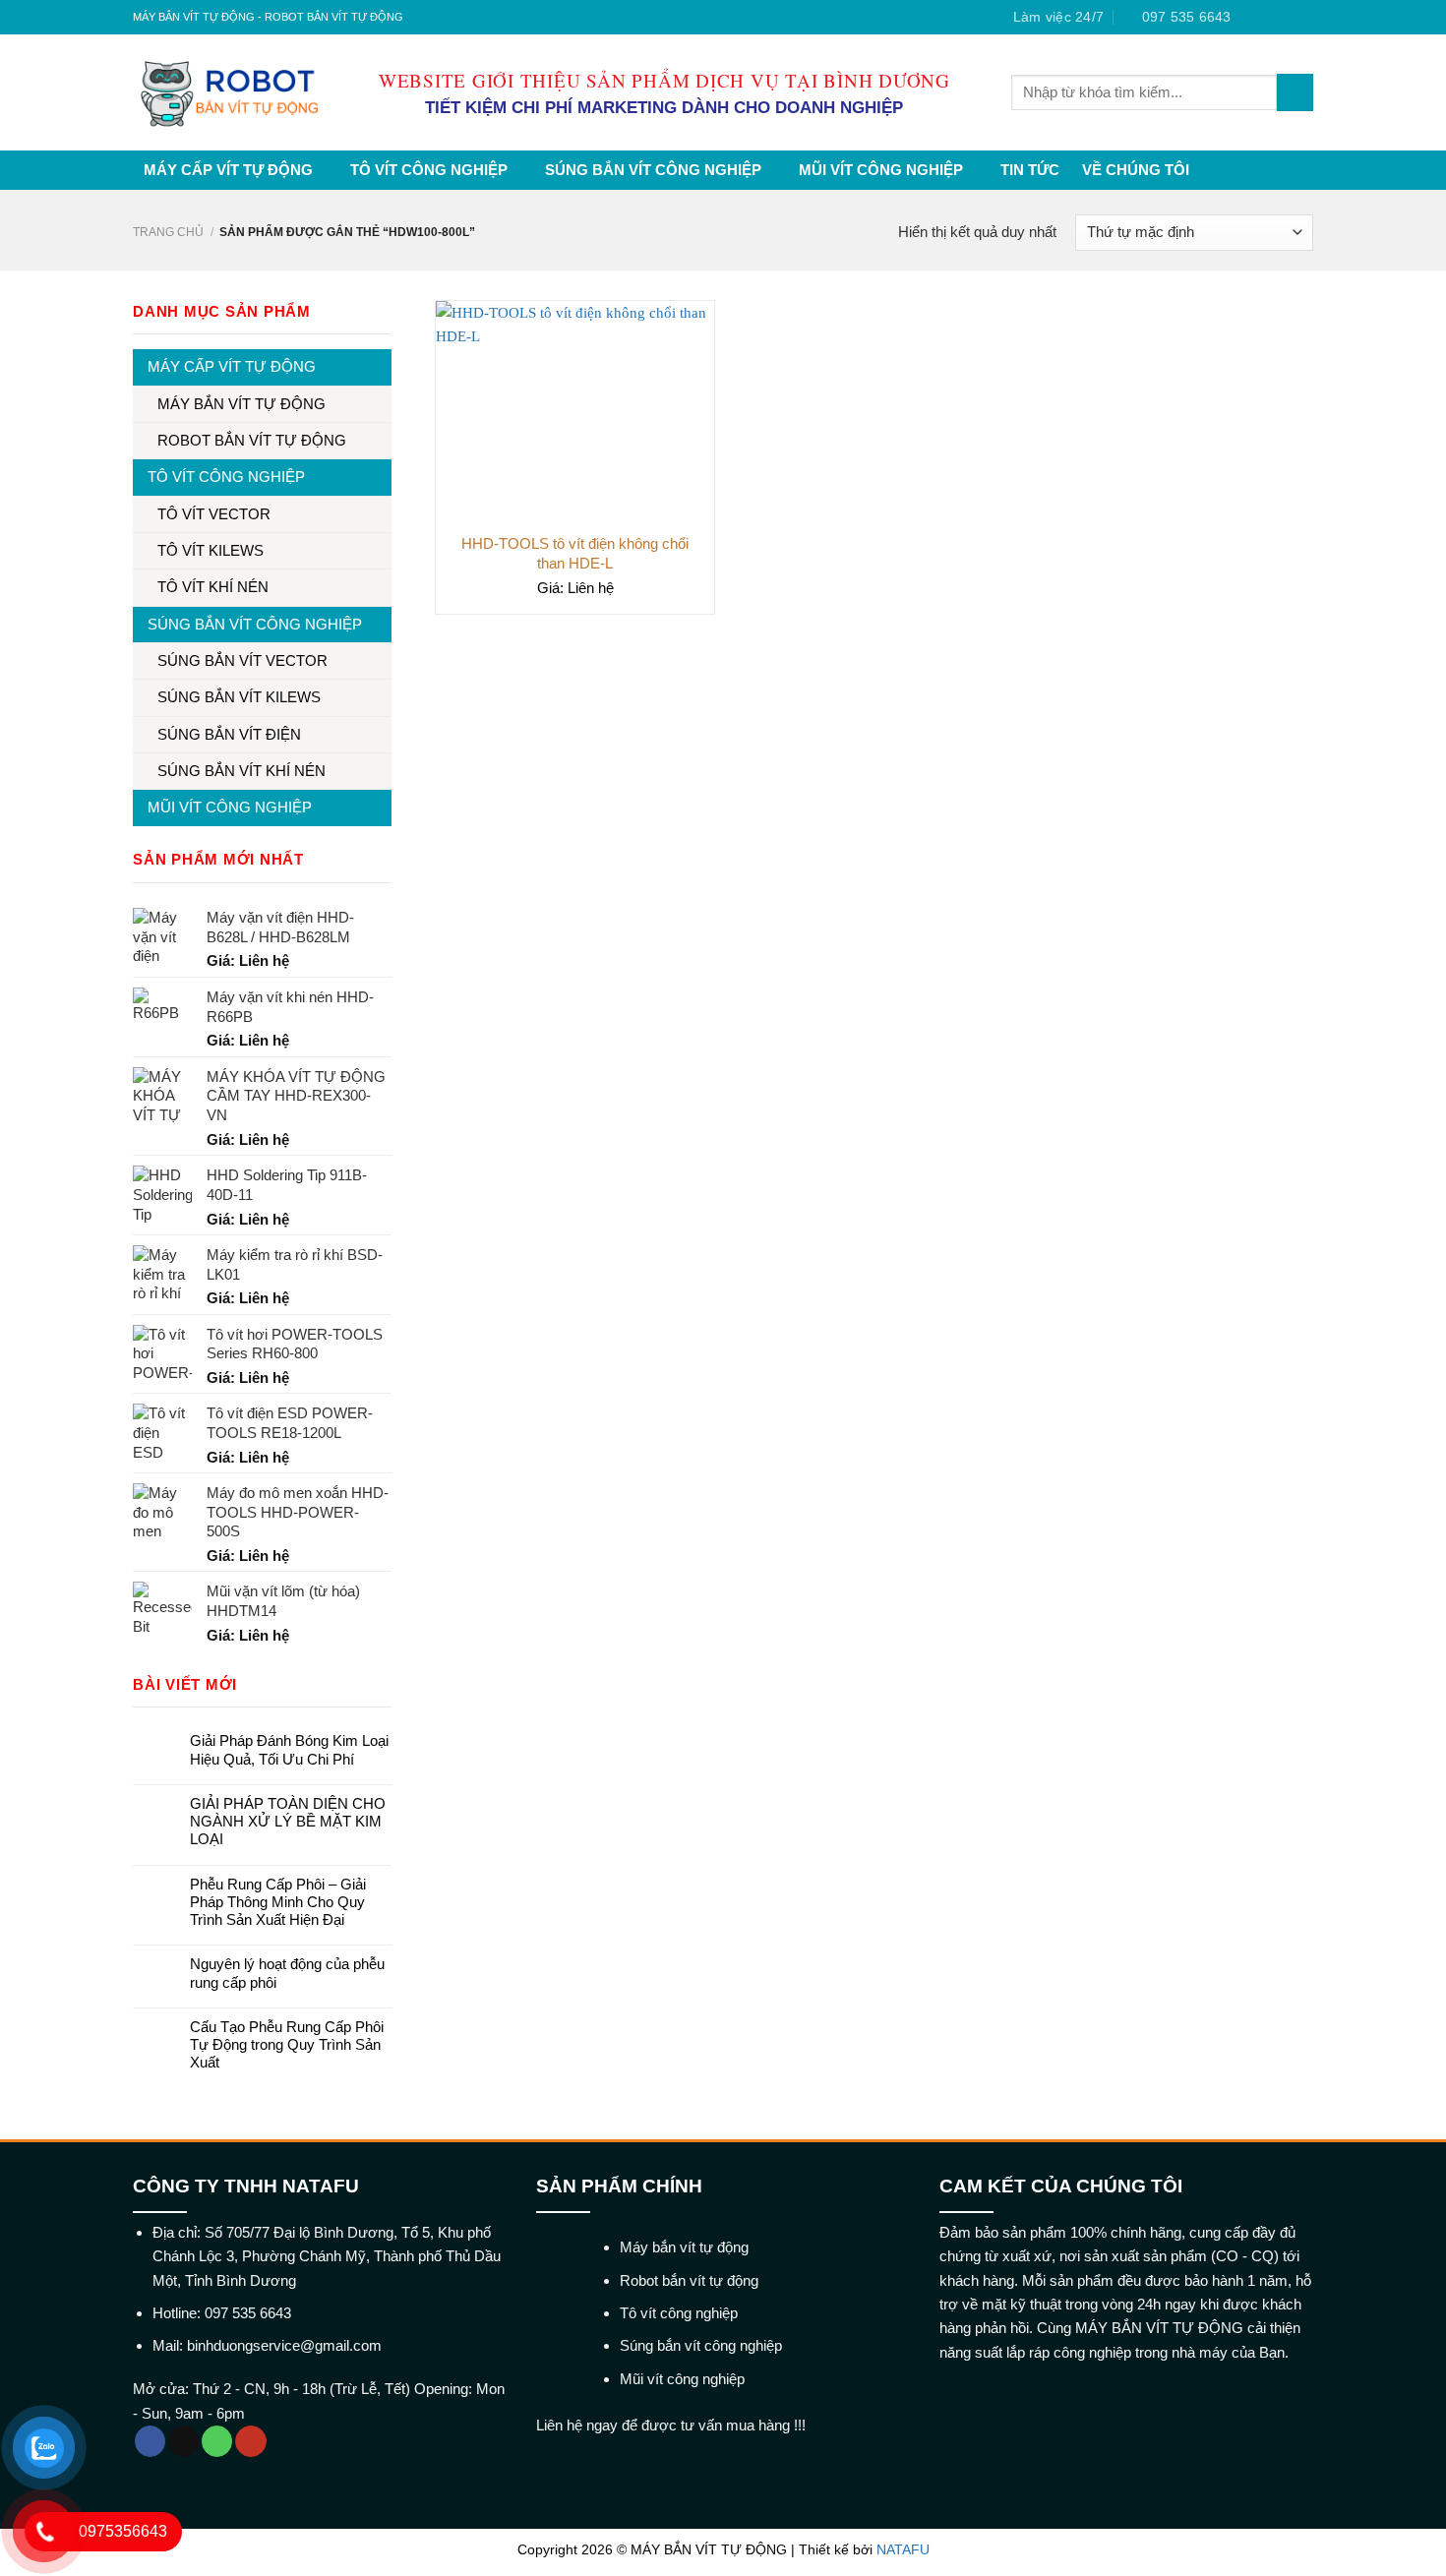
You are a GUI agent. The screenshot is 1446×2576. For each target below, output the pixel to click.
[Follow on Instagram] (1268, 18)
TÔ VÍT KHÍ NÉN (213, 587)
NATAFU (903, 2549)
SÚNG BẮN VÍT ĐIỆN (229, 734)
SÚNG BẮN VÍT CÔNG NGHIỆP (653, 170)
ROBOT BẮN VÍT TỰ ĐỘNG (252, 440)
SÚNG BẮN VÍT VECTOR (242, 660)
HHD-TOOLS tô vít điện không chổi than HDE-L (575, 553)
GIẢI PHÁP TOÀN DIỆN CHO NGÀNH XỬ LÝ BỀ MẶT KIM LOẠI (288, 1821)
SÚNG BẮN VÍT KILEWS (239, 697)
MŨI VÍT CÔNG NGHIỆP (881, 170)
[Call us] (217, 2441)
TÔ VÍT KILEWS (211, 550)
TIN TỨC (1030, 170)
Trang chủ (168, 232)
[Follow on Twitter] (1286, 18)
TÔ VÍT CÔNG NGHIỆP (429, 170)
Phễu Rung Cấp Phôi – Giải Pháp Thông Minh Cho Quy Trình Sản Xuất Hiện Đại (278, 1902)
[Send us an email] (1304, 18)
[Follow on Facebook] (1251, 18)
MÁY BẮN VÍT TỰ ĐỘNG (241, 404)
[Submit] (1295, 92)
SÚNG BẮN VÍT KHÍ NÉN (241, 771)
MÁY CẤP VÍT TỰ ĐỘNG (228, 170)
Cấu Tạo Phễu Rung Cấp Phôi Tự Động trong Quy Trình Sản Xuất (287, 2044)
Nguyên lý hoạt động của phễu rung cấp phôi (287, 1973)
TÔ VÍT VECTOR (214, 514)
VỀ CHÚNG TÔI (1136, 170)
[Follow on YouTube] (250, 2441)
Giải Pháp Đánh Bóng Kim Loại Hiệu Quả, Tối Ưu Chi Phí (289, 1749)
